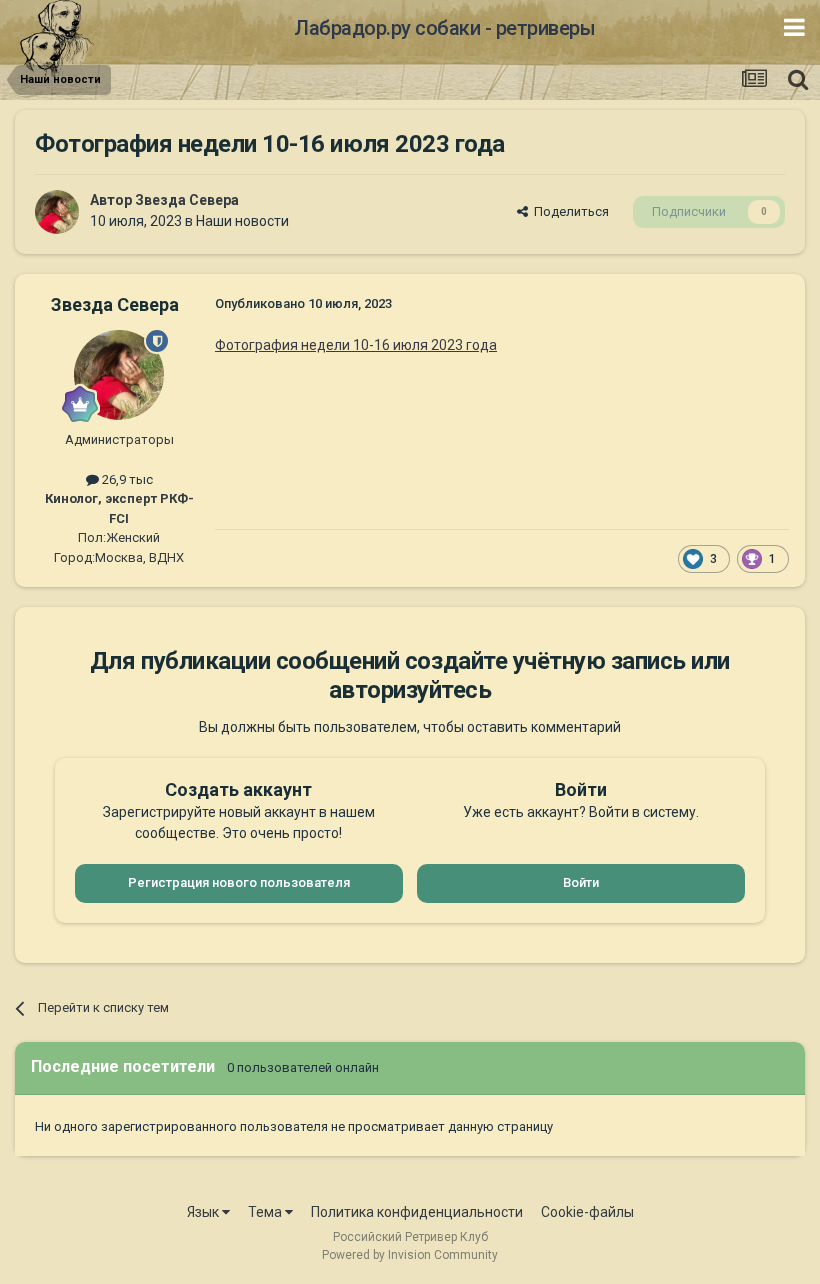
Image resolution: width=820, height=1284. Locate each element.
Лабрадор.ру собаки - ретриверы (444, 28)
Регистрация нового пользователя (239, 882)
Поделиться (568, 211)
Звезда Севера (187, 200)
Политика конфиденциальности (417, 1212)
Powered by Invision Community (410, 1255)
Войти (581, 882)
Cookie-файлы (587, 1212)
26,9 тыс (126, 479)
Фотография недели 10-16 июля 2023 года (356, 345)
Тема (266, 1212)
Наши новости (242, 221)
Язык (204, 1212)
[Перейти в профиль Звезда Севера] (57, 212)
